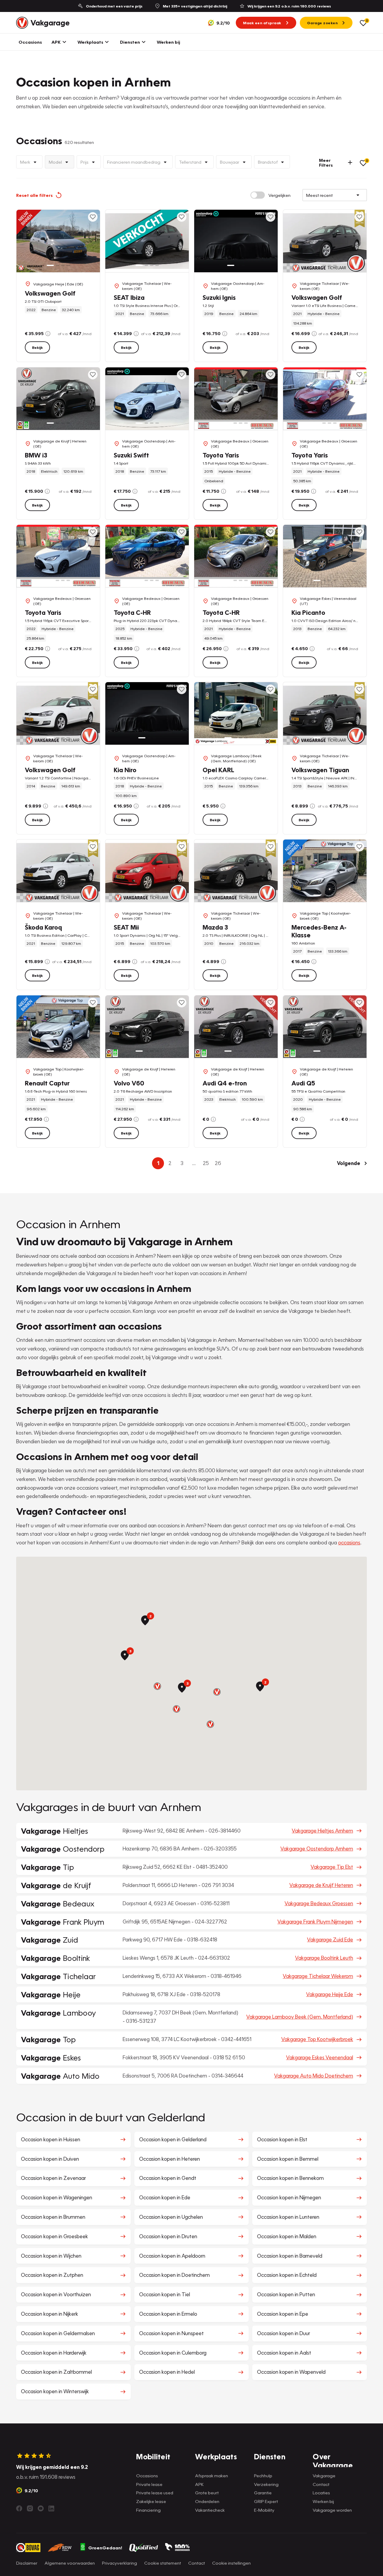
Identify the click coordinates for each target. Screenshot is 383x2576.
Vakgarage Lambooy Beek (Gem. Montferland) (300, 2017)
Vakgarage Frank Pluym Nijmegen (315, 1922)
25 (206, 1163)
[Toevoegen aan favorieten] (93, 217)
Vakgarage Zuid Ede (330, 1939)
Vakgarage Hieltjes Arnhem (322, 1831)
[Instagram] (30, 2508)
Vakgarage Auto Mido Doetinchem (314, 2076)
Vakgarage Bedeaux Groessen (319, 1903)
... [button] (194, 1163)
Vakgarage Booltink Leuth (324, 1958)
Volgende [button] (349, 1163)
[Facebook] (19, 2508)
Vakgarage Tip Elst (332, 1867)
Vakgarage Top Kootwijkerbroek (317, 2039)
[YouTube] (41, 2508)
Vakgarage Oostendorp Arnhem (317, 1849)
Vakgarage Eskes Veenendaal (320, 2057)
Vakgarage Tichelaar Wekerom (318, 1976)
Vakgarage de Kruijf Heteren (321, 1885)
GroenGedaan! (105, 2548)
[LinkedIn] (51, 2508)
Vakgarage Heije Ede (330, 1994)
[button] (157, 1686)
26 (218, 1163)
